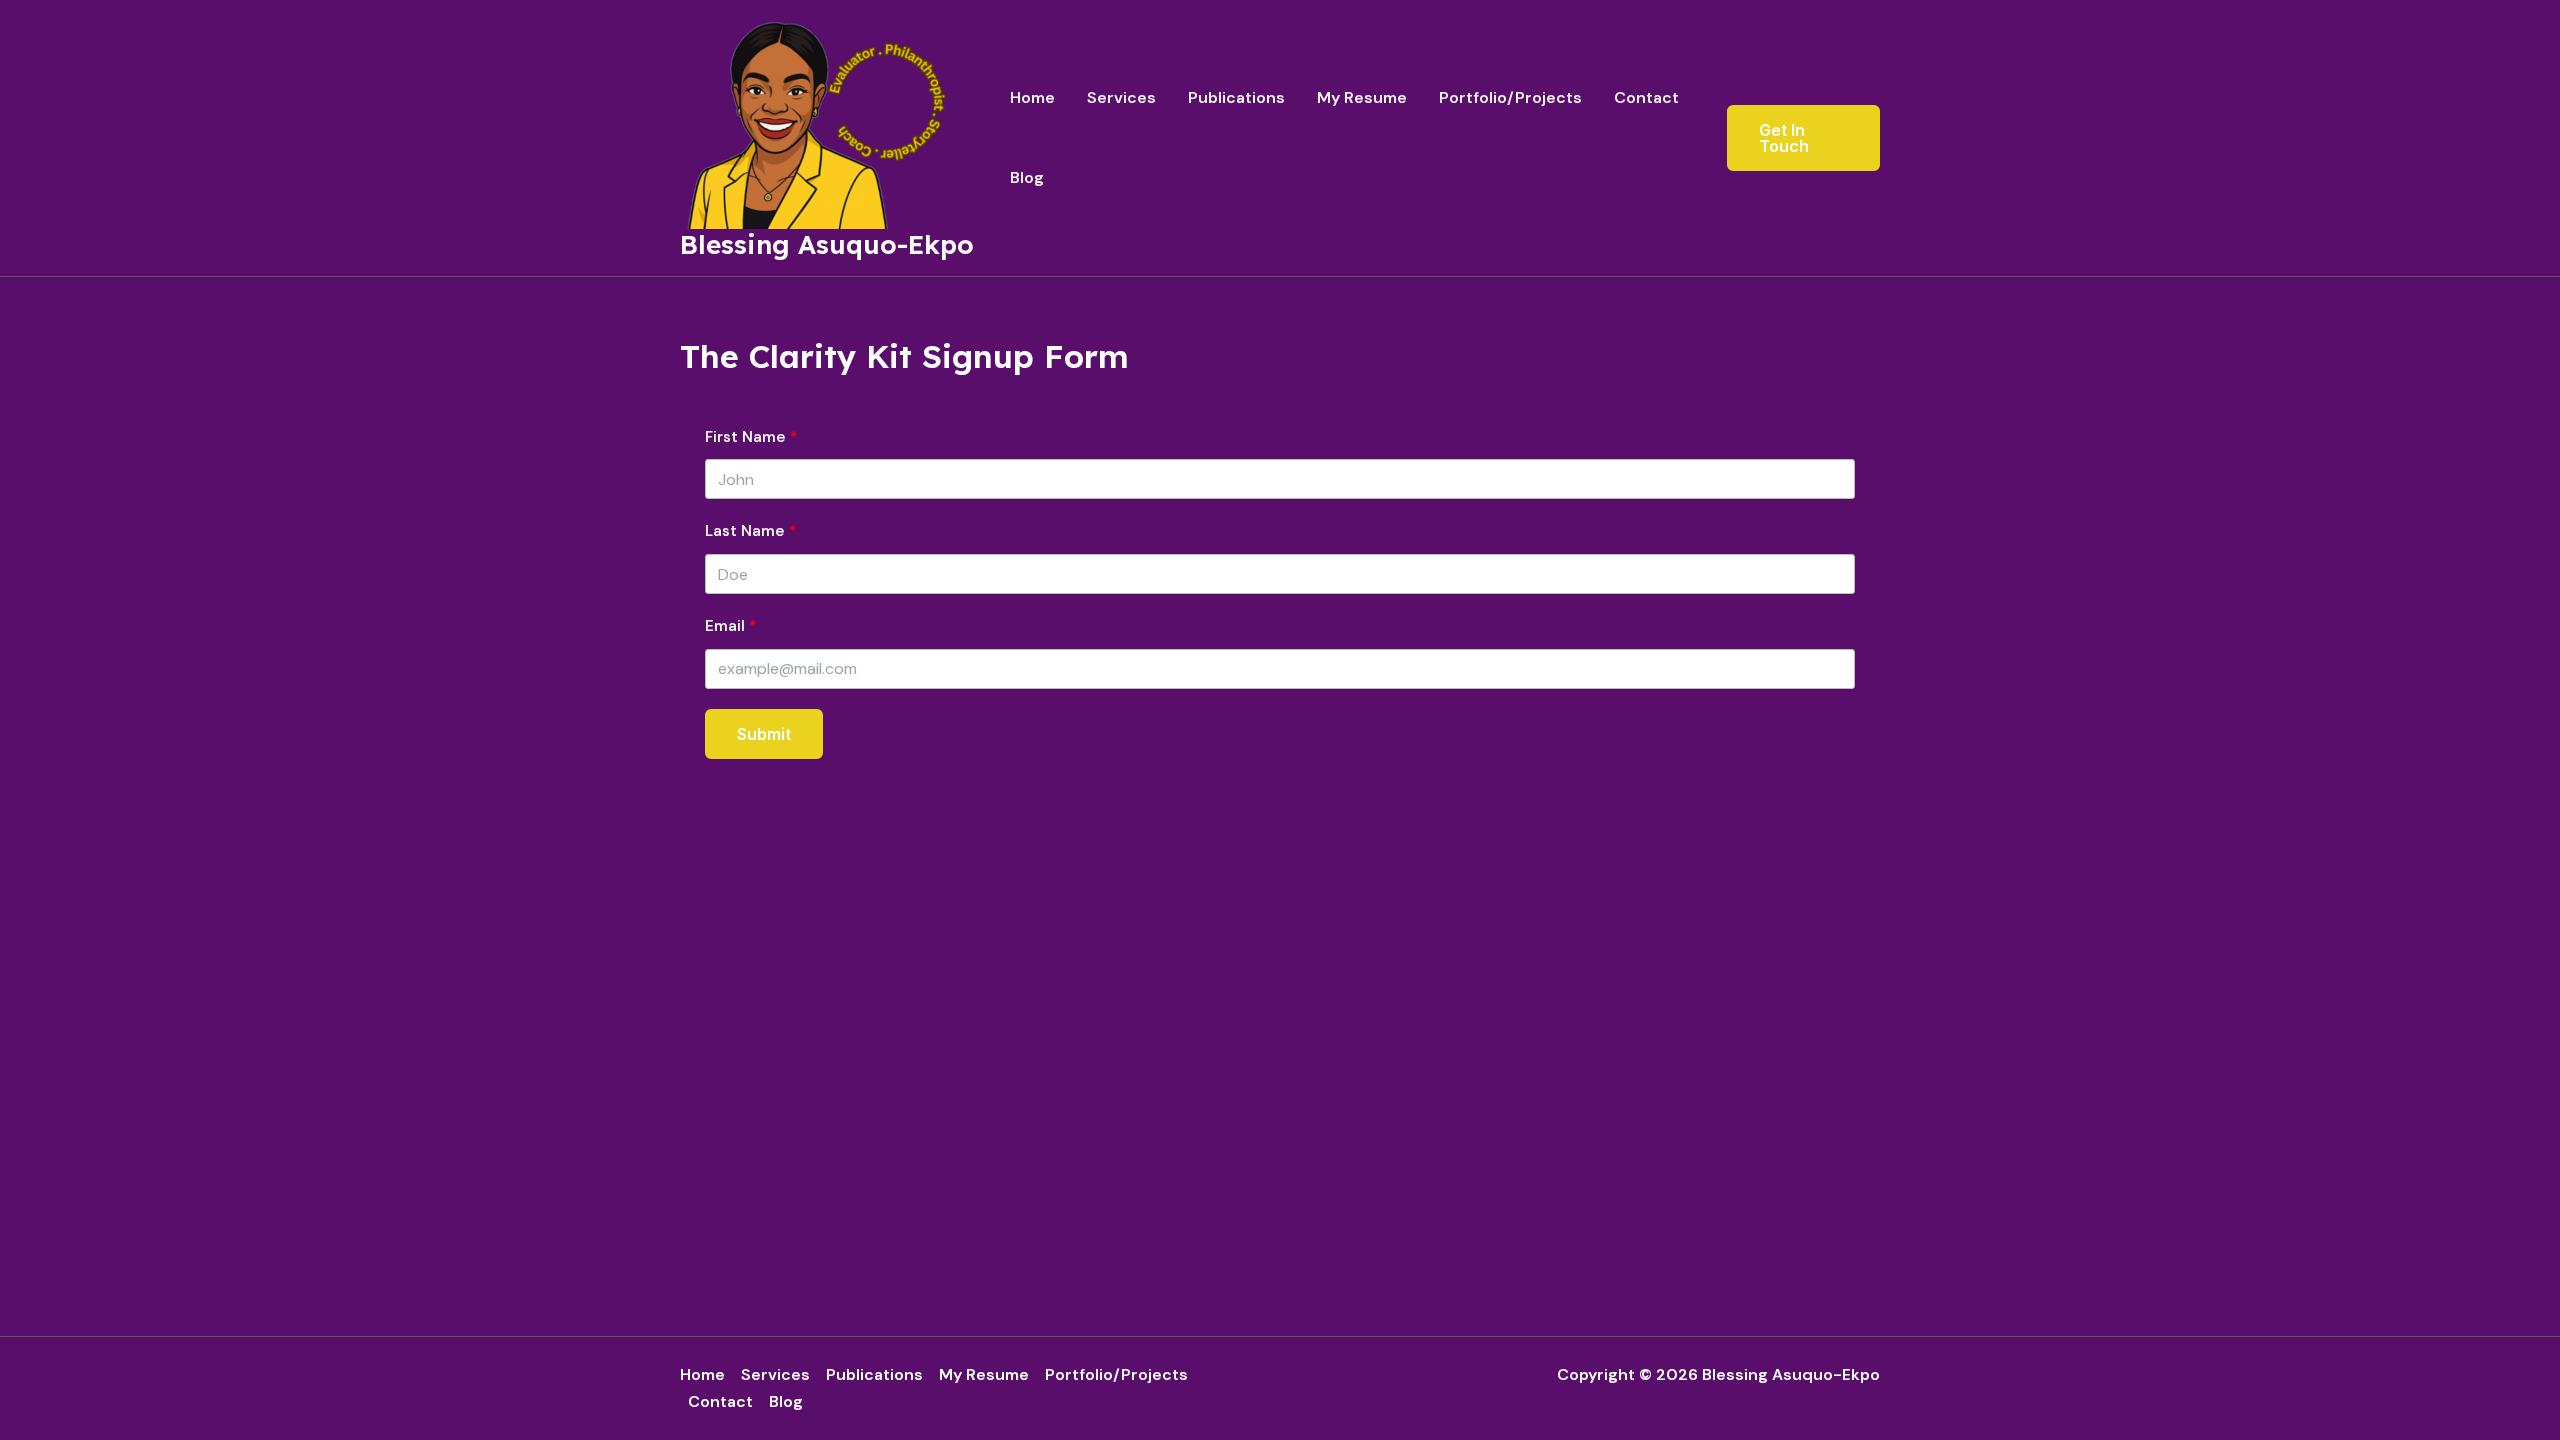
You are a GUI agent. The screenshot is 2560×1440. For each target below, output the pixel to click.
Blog (1027, 177)
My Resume (1362, 97)
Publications (1236, 97)
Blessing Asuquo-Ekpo (827, 244)
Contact (1646, 97)
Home (1032, 97)
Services (1121, 97)
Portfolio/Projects (1510, 97)
